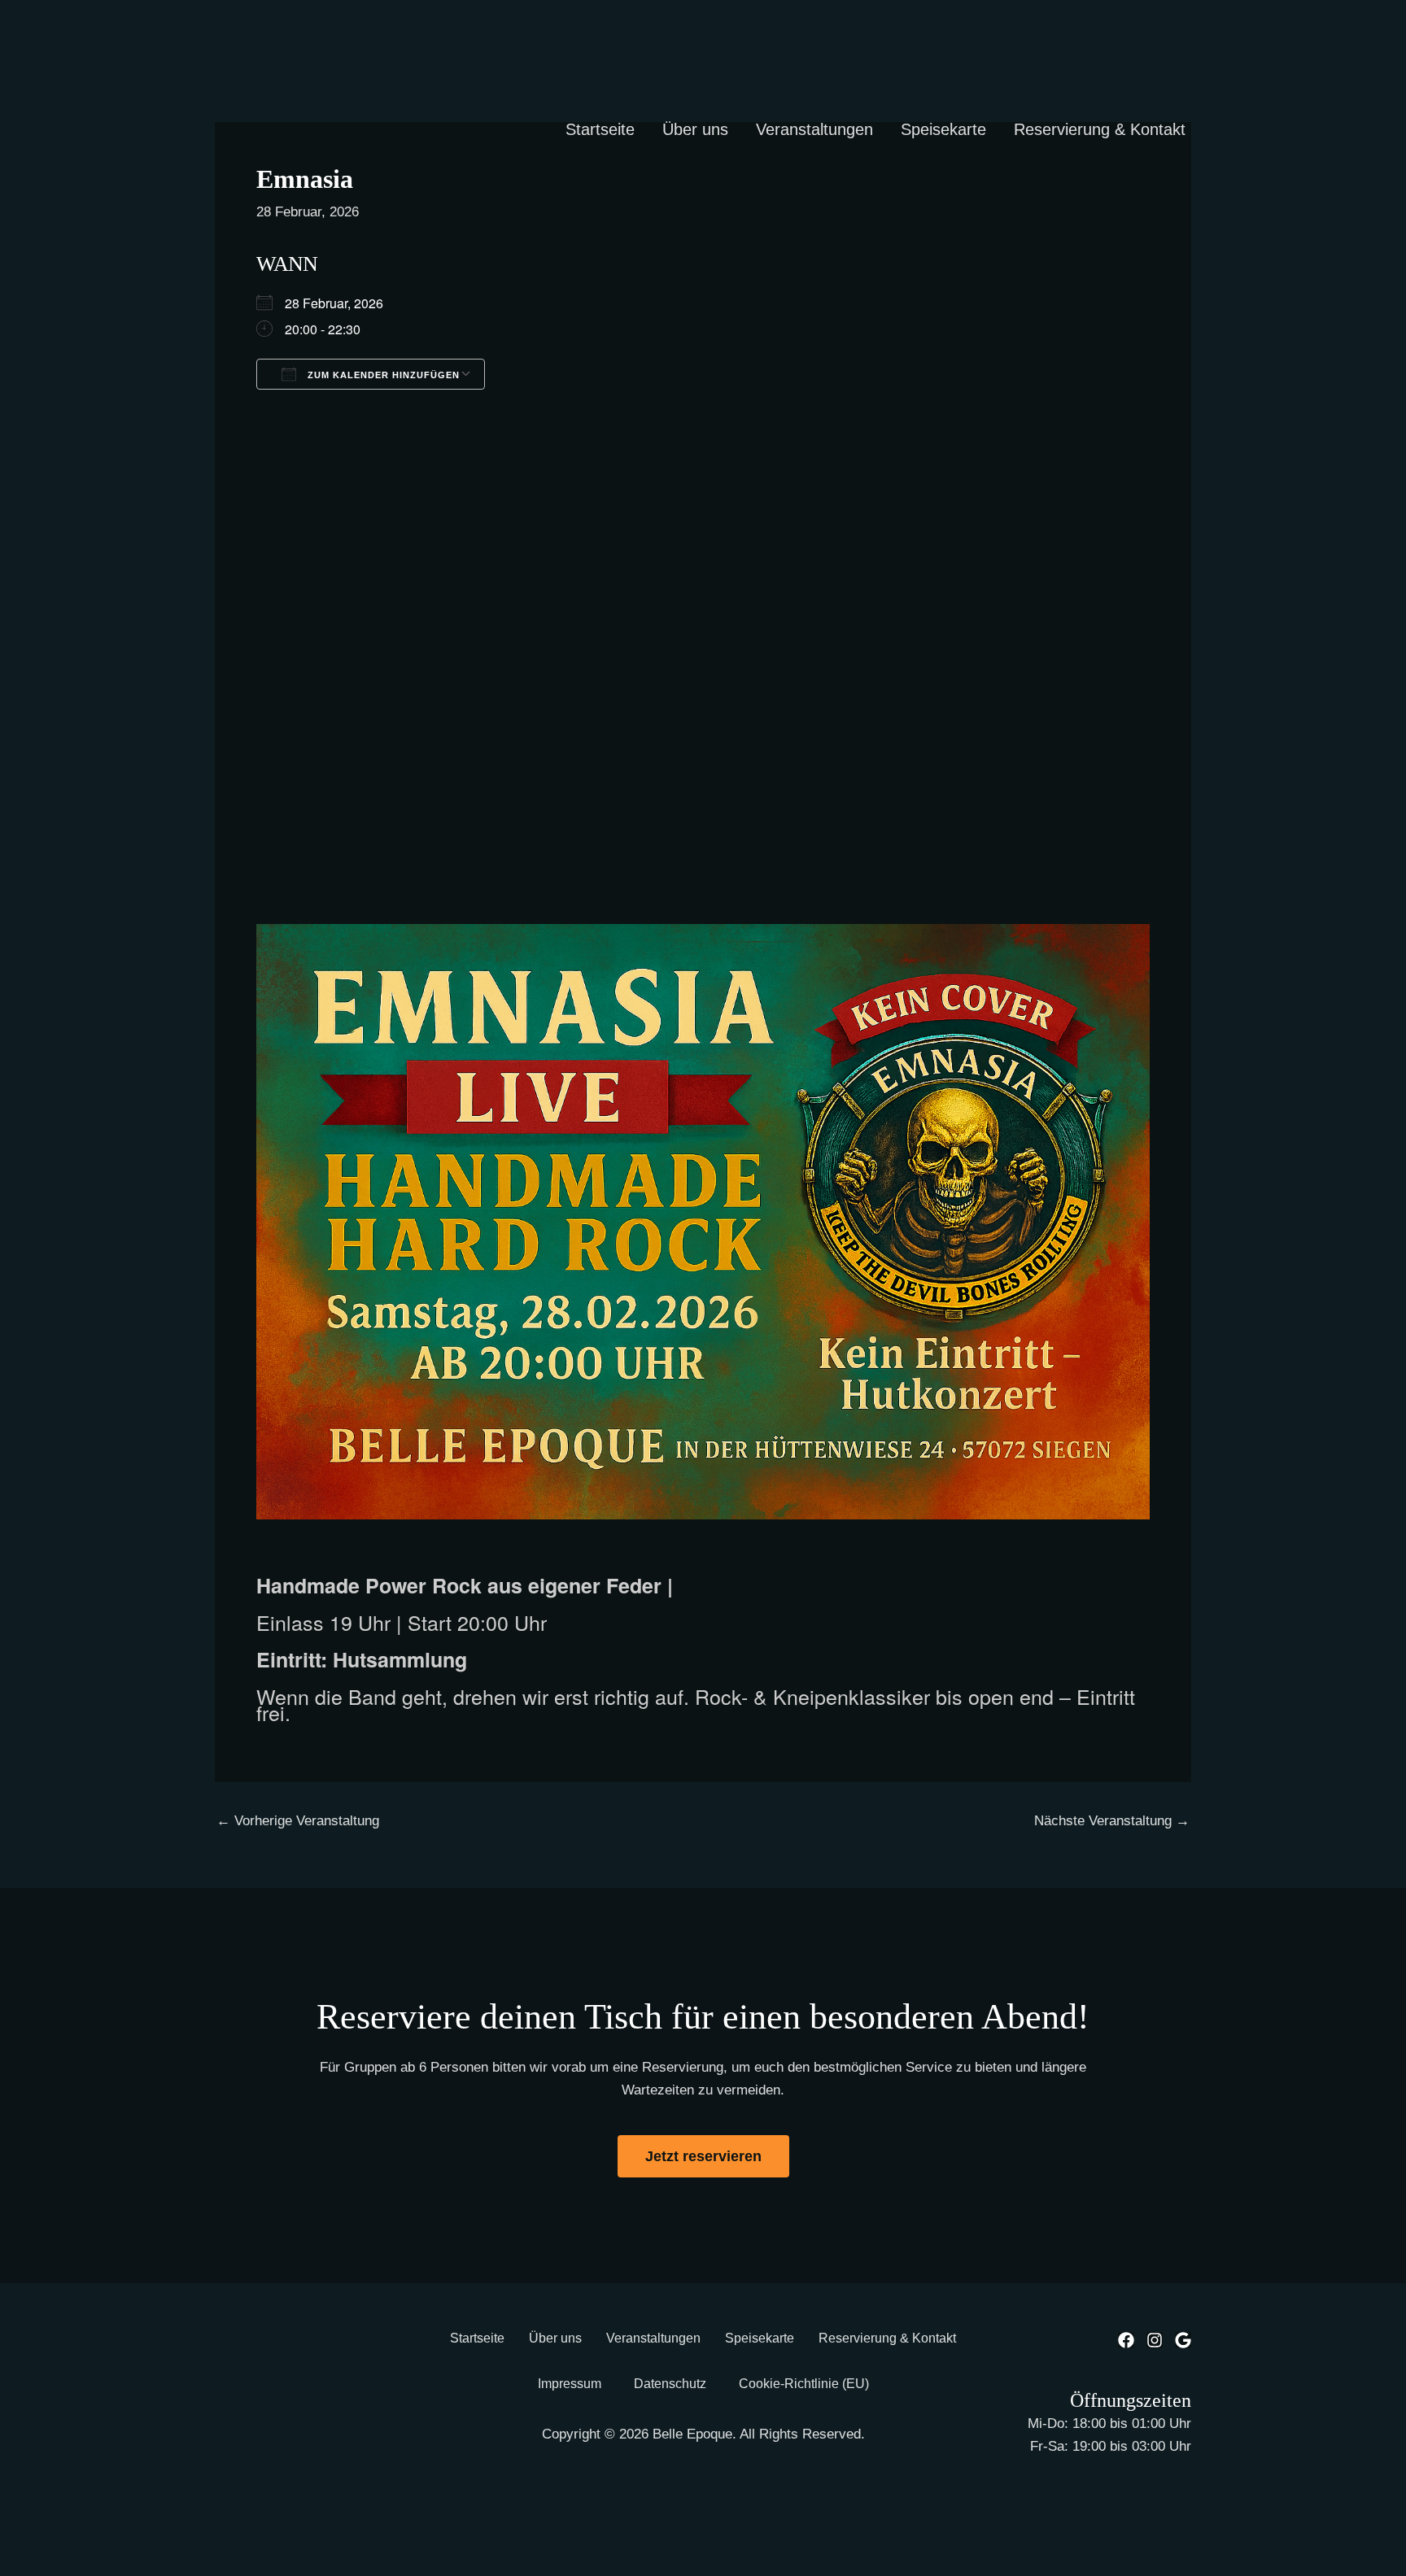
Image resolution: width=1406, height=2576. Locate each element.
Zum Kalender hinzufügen (382, 375)
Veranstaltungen (814, 129)
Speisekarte (943, 129)
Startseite (600, 129)
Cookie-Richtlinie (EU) (804, 2384)
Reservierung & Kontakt (1100, 129)
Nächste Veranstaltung (1112, 1821)
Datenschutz (670, 2384)
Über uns (695, 129)
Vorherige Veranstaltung (298, 1821)
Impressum (570, 2384)
